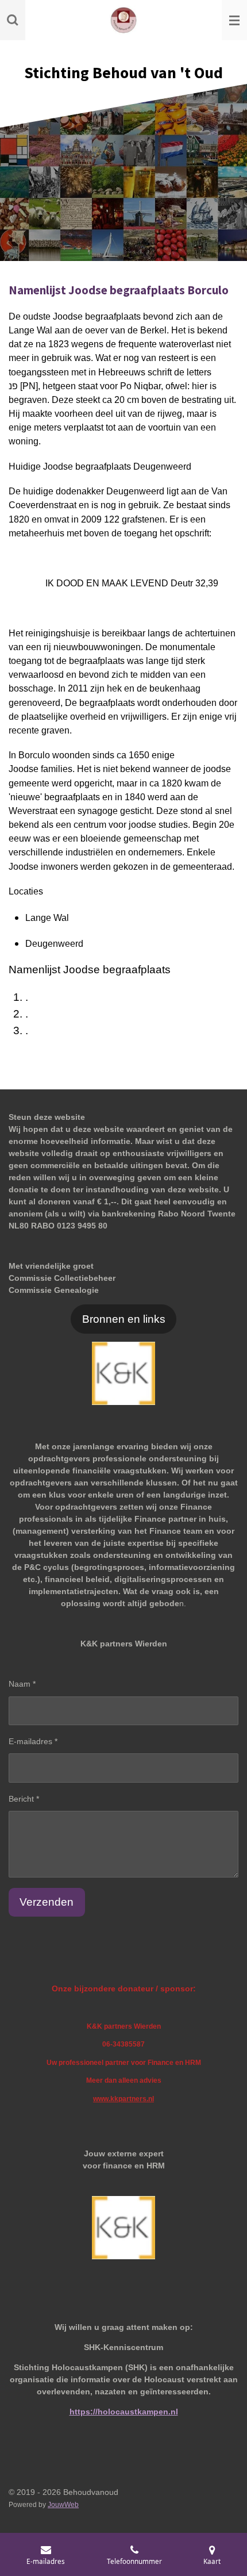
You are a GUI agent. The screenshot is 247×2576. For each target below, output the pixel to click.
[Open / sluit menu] (234, 20)
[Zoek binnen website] (13, 20)
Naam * (22, 1684)
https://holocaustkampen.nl (124, 2412)
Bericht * (24, 1799)
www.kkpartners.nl (123, 2099)
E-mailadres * (33, 1741)
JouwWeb (63, 2504)
